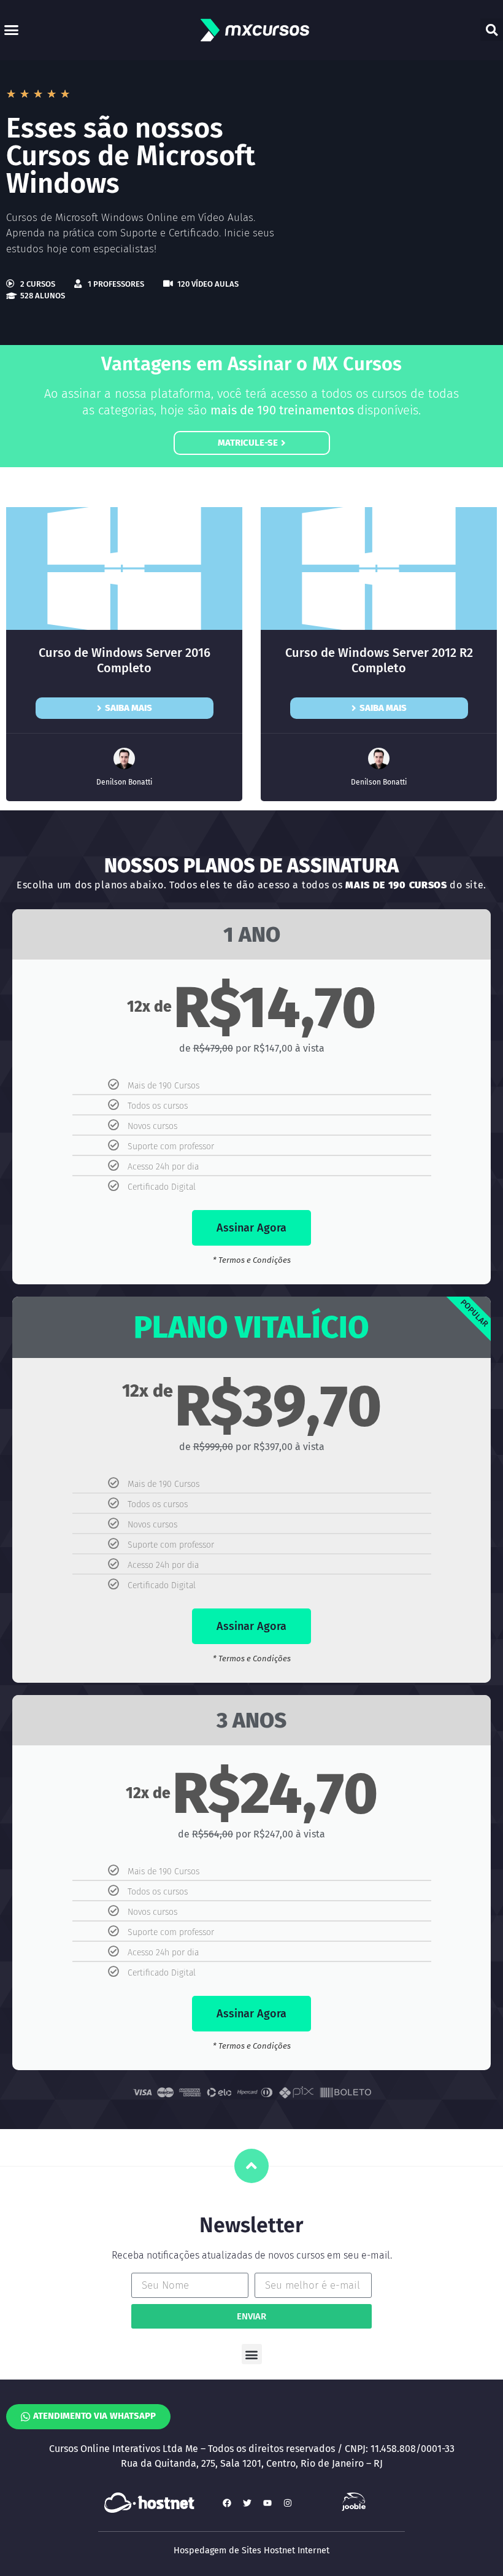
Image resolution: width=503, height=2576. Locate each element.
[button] (12, 30)
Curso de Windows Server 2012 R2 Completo (379, 660)
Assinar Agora (251, 1228)
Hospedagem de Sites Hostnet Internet (251, 2551)
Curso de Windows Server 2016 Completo (125, 660)
